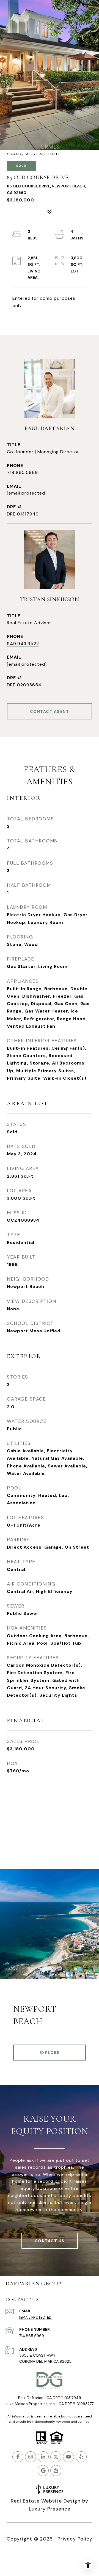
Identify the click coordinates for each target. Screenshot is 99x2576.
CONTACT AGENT (50, 711)
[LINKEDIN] (43, 2457)
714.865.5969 (22, 472)
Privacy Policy (75, 2539)
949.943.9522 (23, 644)
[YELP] (81, 2457)
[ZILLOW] (56, 2471)
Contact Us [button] (50, 2241)
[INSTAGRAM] (31, 2457)
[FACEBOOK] (18, 2457)
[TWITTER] (56, 2457)
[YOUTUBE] (68, 2457)
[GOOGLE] (43, 2471)
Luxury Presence (50, 2509)
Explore (50, 2053)
